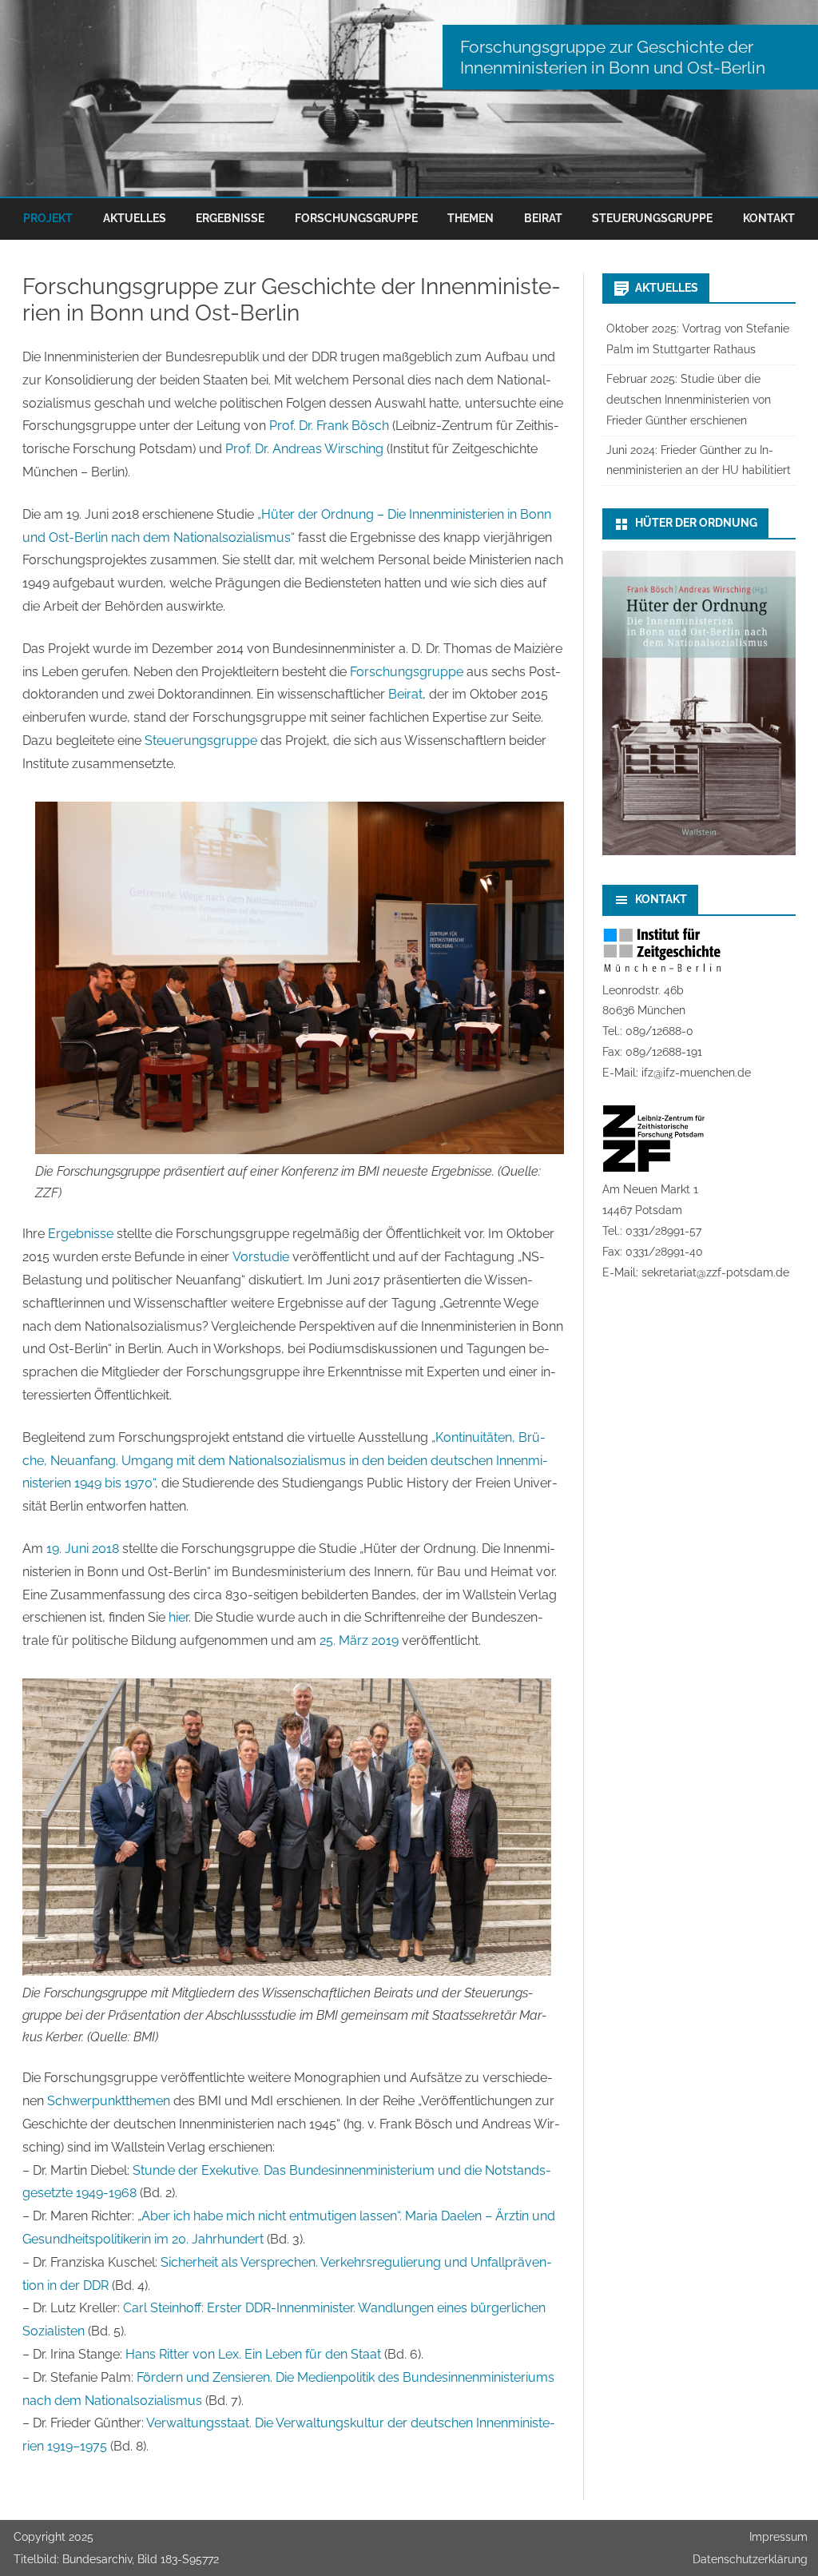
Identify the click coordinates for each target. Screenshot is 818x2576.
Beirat (543, 218)
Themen (471, 218)
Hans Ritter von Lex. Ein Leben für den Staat (253, 2354)
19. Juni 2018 (83, 1549)
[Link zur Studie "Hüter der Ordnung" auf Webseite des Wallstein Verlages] (699, 851)
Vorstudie (261, 1257)
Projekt (48, 218)
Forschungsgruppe (356, 218)
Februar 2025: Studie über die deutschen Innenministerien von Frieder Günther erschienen (689, 400)
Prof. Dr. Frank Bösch (329, 426)
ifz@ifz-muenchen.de (696, 1073)
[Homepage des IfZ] (662, 969)
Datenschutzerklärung (750, 2559)
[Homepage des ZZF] (654, 1169)
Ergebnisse (230, 218)
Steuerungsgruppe (652, 218)
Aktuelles (135, 218)
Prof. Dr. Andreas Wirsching (304, 449)
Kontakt (769, 218)
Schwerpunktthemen (109, 2101)
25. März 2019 (359, 1640)
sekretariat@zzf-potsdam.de (715, 1272)
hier (179, 1617)
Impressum (778, 2537)
